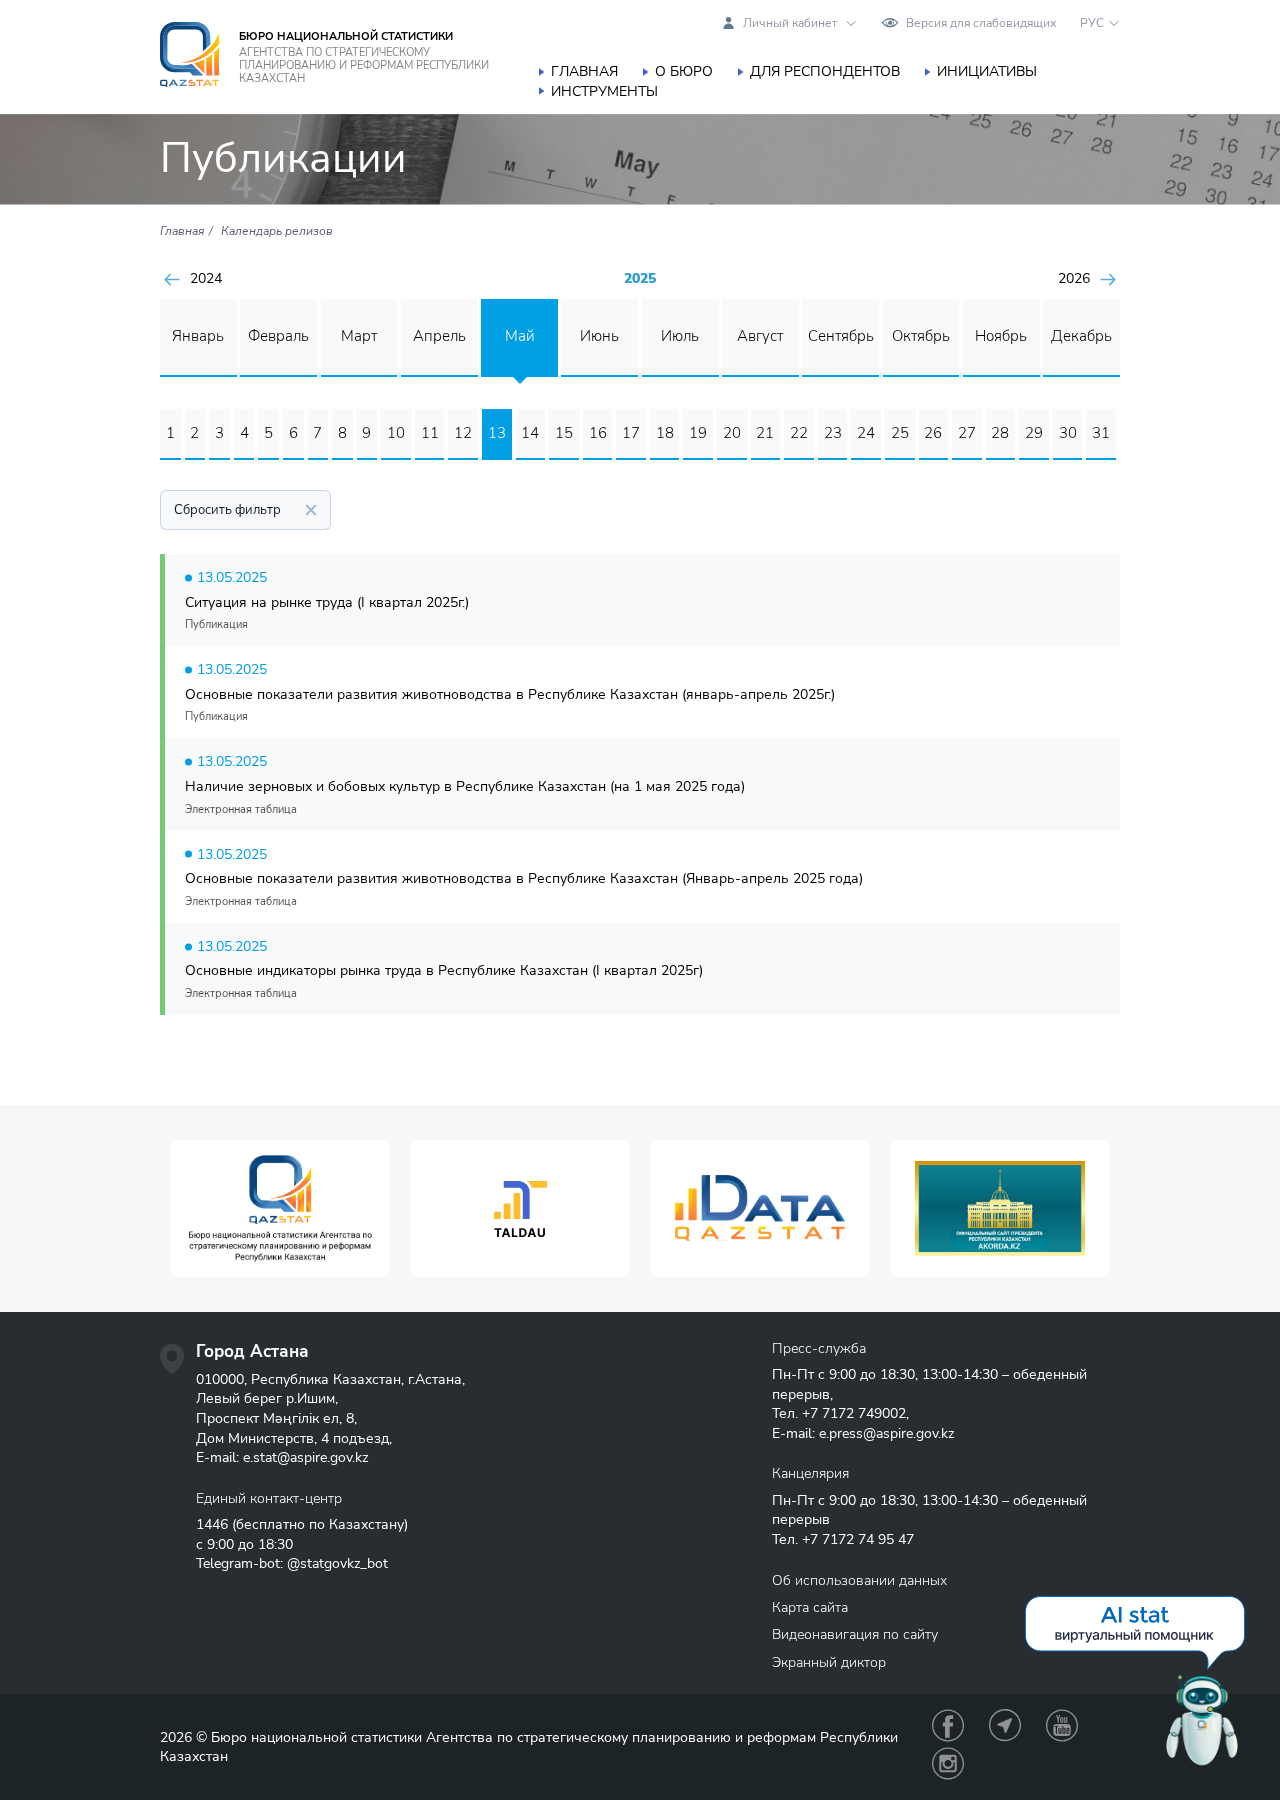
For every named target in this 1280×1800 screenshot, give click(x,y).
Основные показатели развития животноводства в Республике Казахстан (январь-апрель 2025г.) (510, 694)
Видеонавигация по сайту (855, 1634)
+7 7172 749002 (854, 1413)
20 (732, 433)
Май (520, 336)
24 (866, 433)
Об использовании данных (859, 1580)
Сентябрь (841, 336)
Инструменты (604, 91)
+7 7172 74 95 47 (858, 1539)
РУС (1092, 23)
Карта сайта (810, 1607)
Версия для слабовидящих (981, 23)
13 (497, 433)
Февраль (278, 336)
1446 (212, 1524)
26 (933, 433)
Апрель (439, 336)
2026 (1074, 279)
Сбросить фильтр (227, 510)
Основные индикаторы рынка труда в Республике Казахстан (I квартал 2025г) (444, 970)
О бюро (684, 71)
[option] (280, 1208)
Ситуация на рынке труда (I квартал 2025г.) (327, 602)
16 (598, 433)
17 (631, 433)
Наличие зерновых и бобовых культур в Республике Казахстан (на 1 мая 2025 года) (465, 786)
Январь (198, 336)
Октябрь (921, 336)
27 (967, 433)
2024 (206, 279)
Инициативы (987, 71)
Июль (680, 336)
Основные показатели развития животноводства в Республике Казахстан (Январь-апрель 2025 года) (524, 878)
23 (833, 433)
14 (530, 433)
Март (359, 336)
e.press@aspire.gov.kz (886, 1433)
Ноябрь (1001, 336)
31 (1101, 433)
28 (1000, 433)
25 (900, 433)
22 (799, 433)
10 (396, 433)
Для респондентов (825, 71)
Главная (584, 71)
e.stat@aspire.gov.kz (305, 1457)
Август (760, 336)
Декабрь (1081, 336)
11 (430, 433)
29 (1034, 433)
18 (665, 433)
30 (1068, 433)
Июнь (599, 336)
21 (765, 433)
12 (463, 433)
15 (564, 433)
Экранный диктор (829, 1662)
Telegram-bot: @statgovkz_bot (292, 1563)
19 (698, 433)
